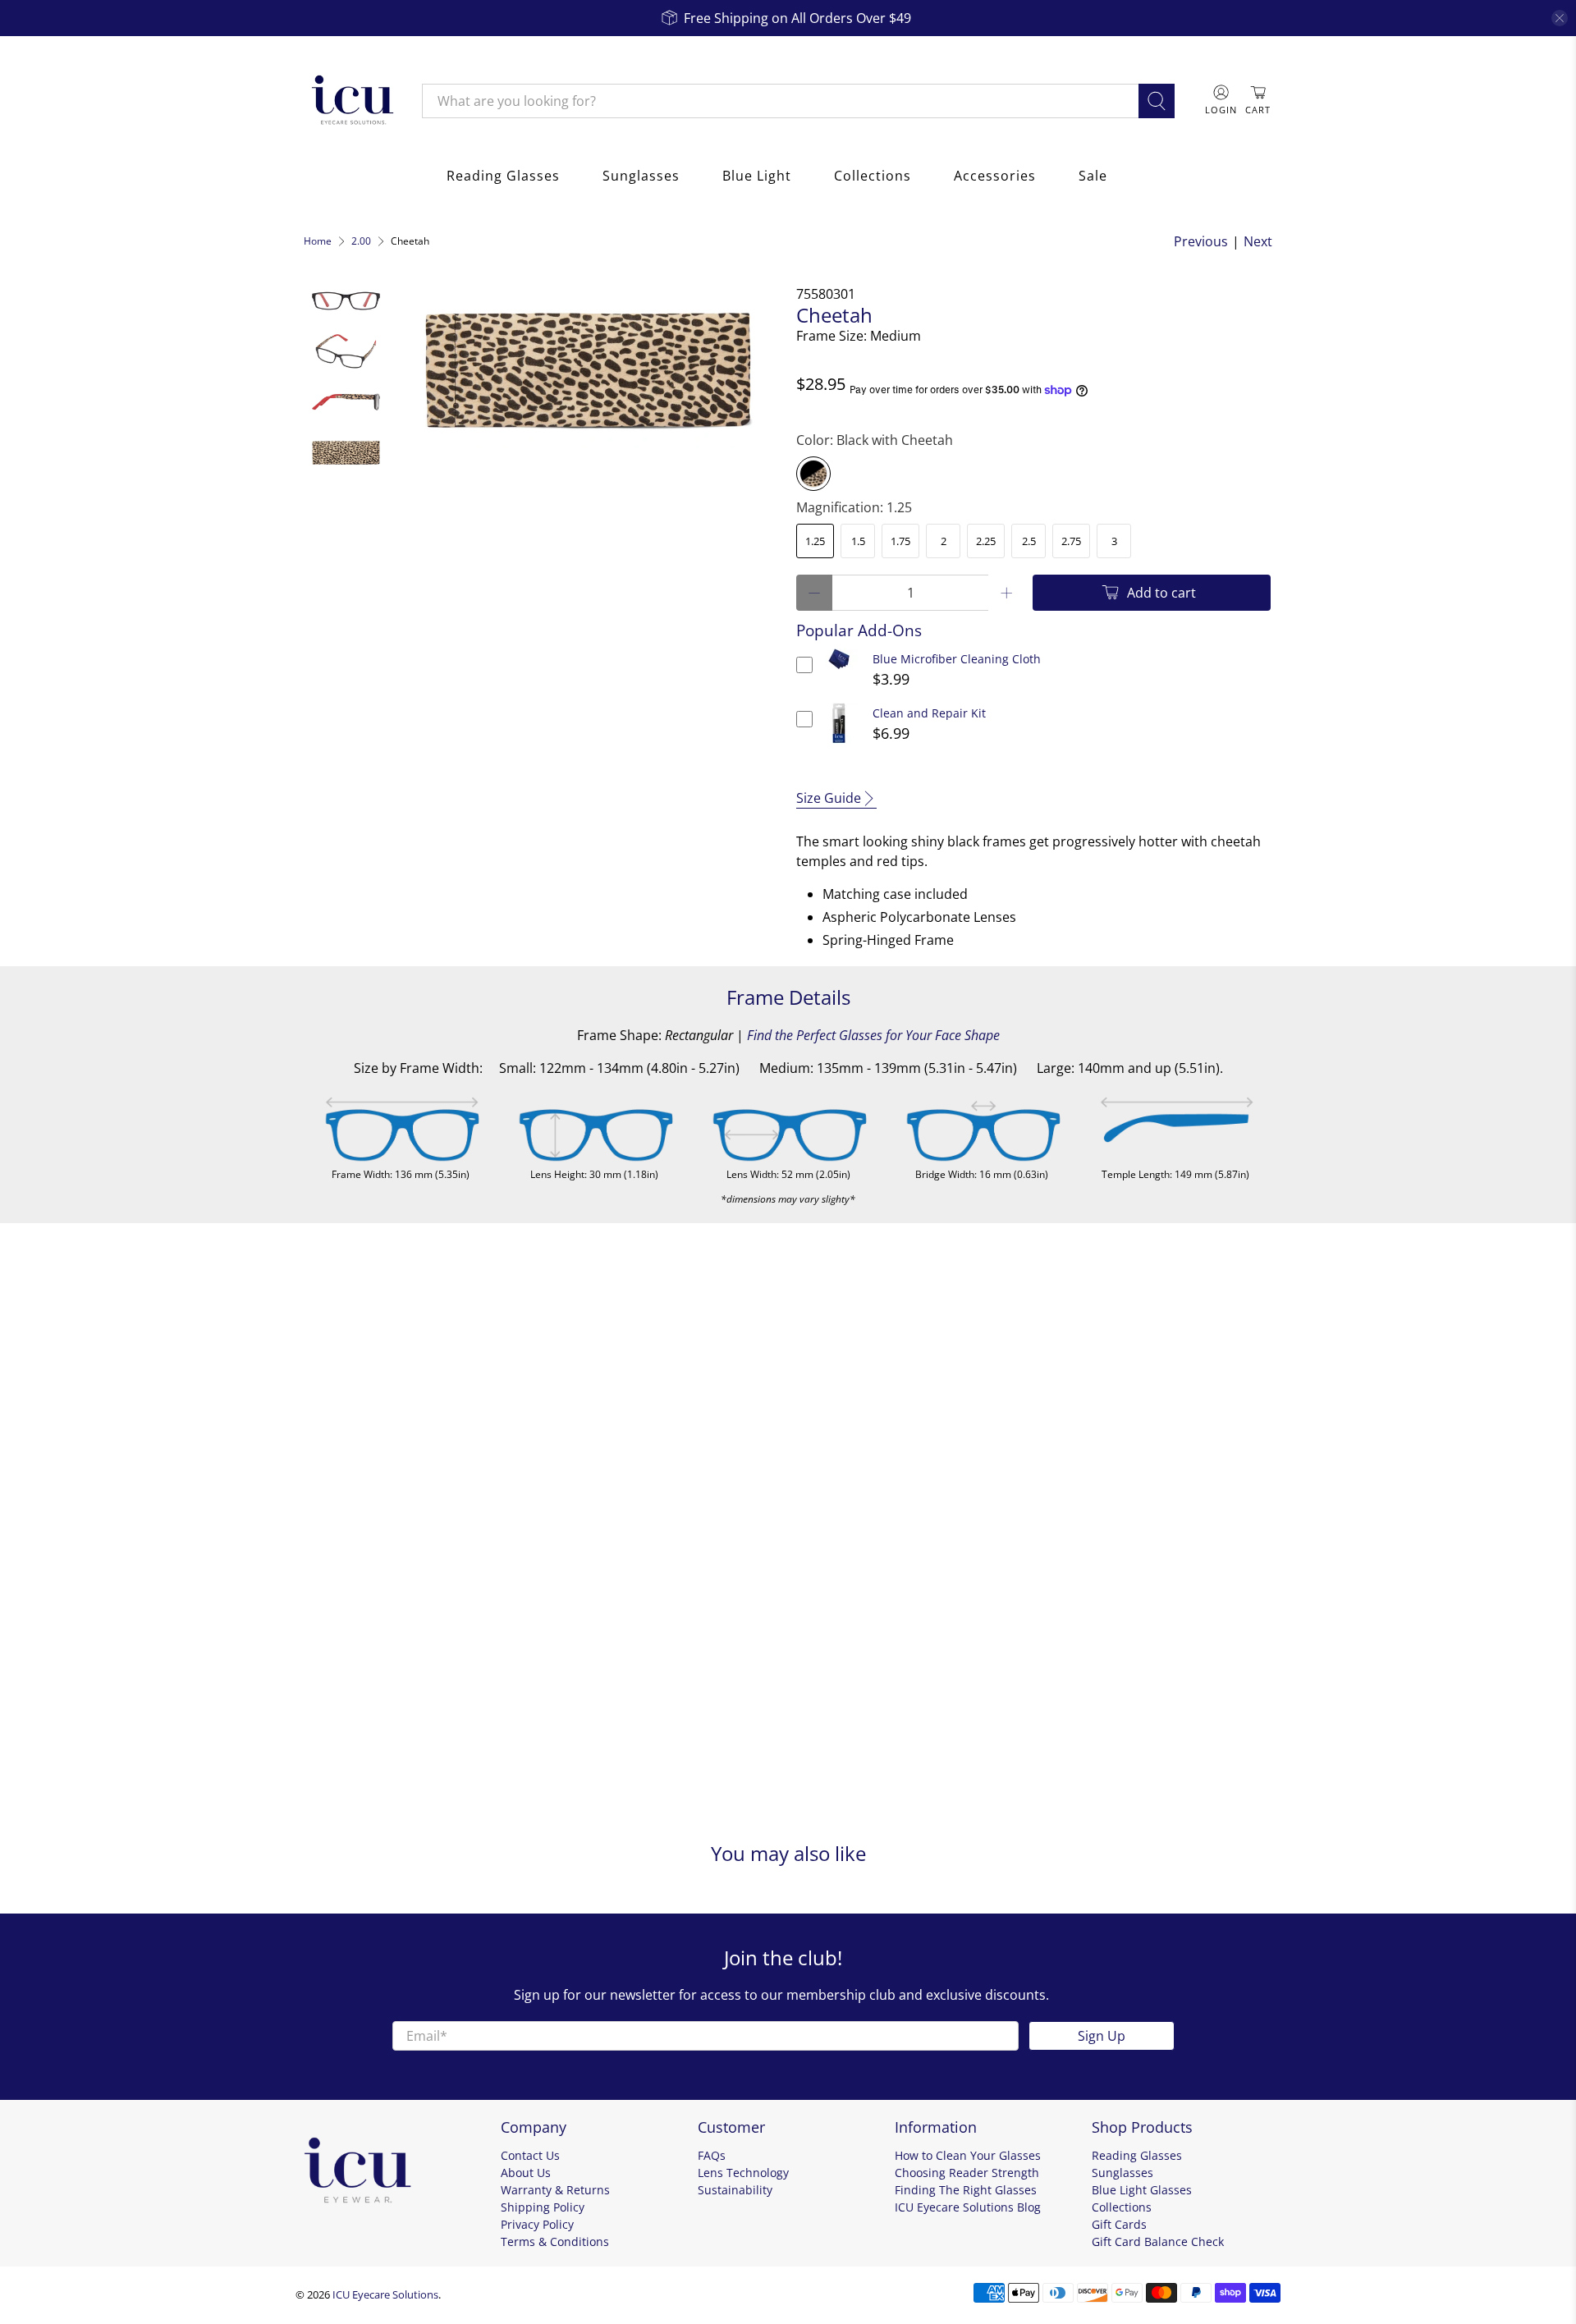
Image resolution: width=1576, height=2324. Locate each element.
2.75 (1071, 541)
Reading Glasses (503, 176)
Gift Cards (1119, 2224)
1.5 (858, 541)
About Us (526, 2173)
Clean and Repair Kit (929, 713)
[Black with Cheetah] (813, 474)
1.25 (815, 541)
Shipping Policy (543, 2207)
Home (318, 241)
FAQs (712, 2155)
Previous (1201, 241)
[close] (1560, 18)
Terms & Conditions (555, 2241)
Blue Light (757, 176)
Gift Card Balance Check (1158, 2241)
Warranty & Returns (555, 2190)
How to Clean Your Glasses (968, 2155)
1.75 (900, 541)
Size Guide (829, 798)
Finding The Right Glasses (966, 2190)
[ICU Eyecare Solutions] (350, 101)
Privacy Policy (537, 2224)
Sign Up (1102, 2036)
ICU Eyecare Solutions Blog (968, 2207)
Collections (873, 176)
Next (1258, 241)
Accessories (995, 176)
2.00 (361, 241)
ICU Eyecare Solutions (385, 2294)
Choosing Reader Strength (967, 2173)
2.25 (986, 541)
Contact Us (530, 2155)
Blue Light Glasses (1142, 2190)
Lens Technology (743, 2173)
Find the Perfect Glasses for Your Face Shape (873, 1035)
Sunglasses (641, 176)
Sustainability (735, 2190)
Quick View (839, 669)
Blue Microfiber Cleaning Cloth (957, 659)
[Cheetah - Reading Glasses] (589, 366)
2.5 (1029, 541)
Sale (1093, 176)
